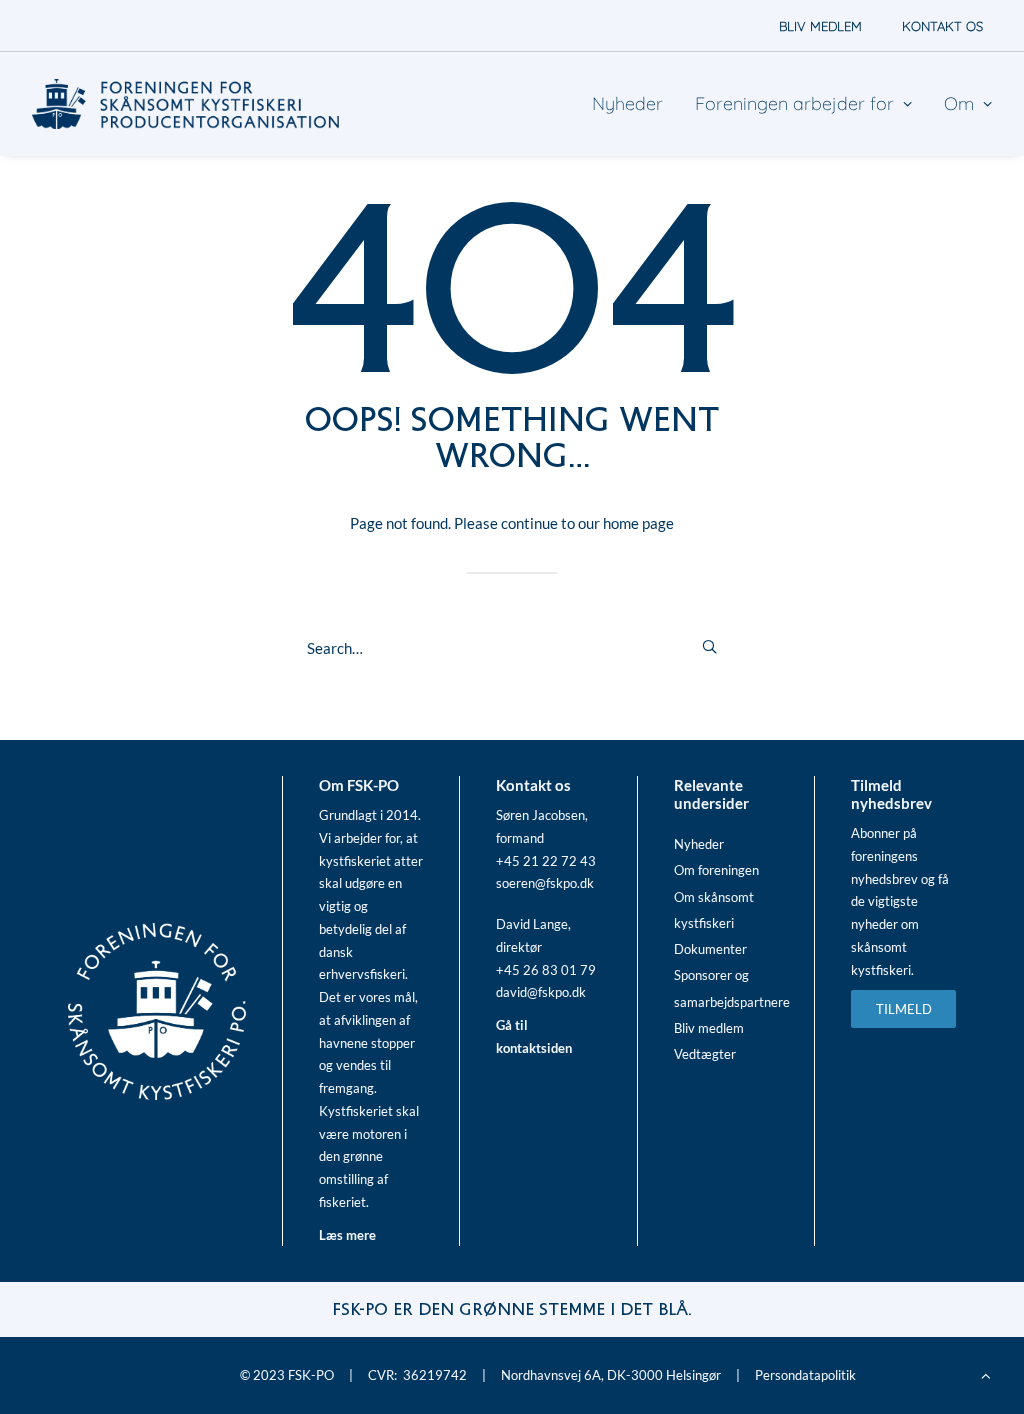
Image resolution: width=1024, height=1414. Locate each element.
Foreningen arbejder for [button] (794, 103)
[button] (709, 646)
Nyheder (627, 103)
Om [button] (959, 103)
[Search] (512, 648)
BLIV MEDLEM (820, 26)
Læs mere (347, 1235)
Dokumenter (710, 949)
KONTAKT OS (942, 26)
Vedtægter (705, 1054)
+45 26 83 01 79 (546, 970)
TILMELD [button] (904, 1009)
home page (638, 523)
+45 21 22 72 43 (546, 861)
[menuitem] (820, 26)
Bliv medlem (709, 1028)
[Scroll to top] (986, 1374)
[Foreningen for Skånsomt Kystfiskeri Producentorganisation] (185, 104)
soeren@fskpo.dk (545, 883)
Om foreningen (716, 870)
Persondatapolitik (805, 1375)
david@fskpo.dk (541, 992)
